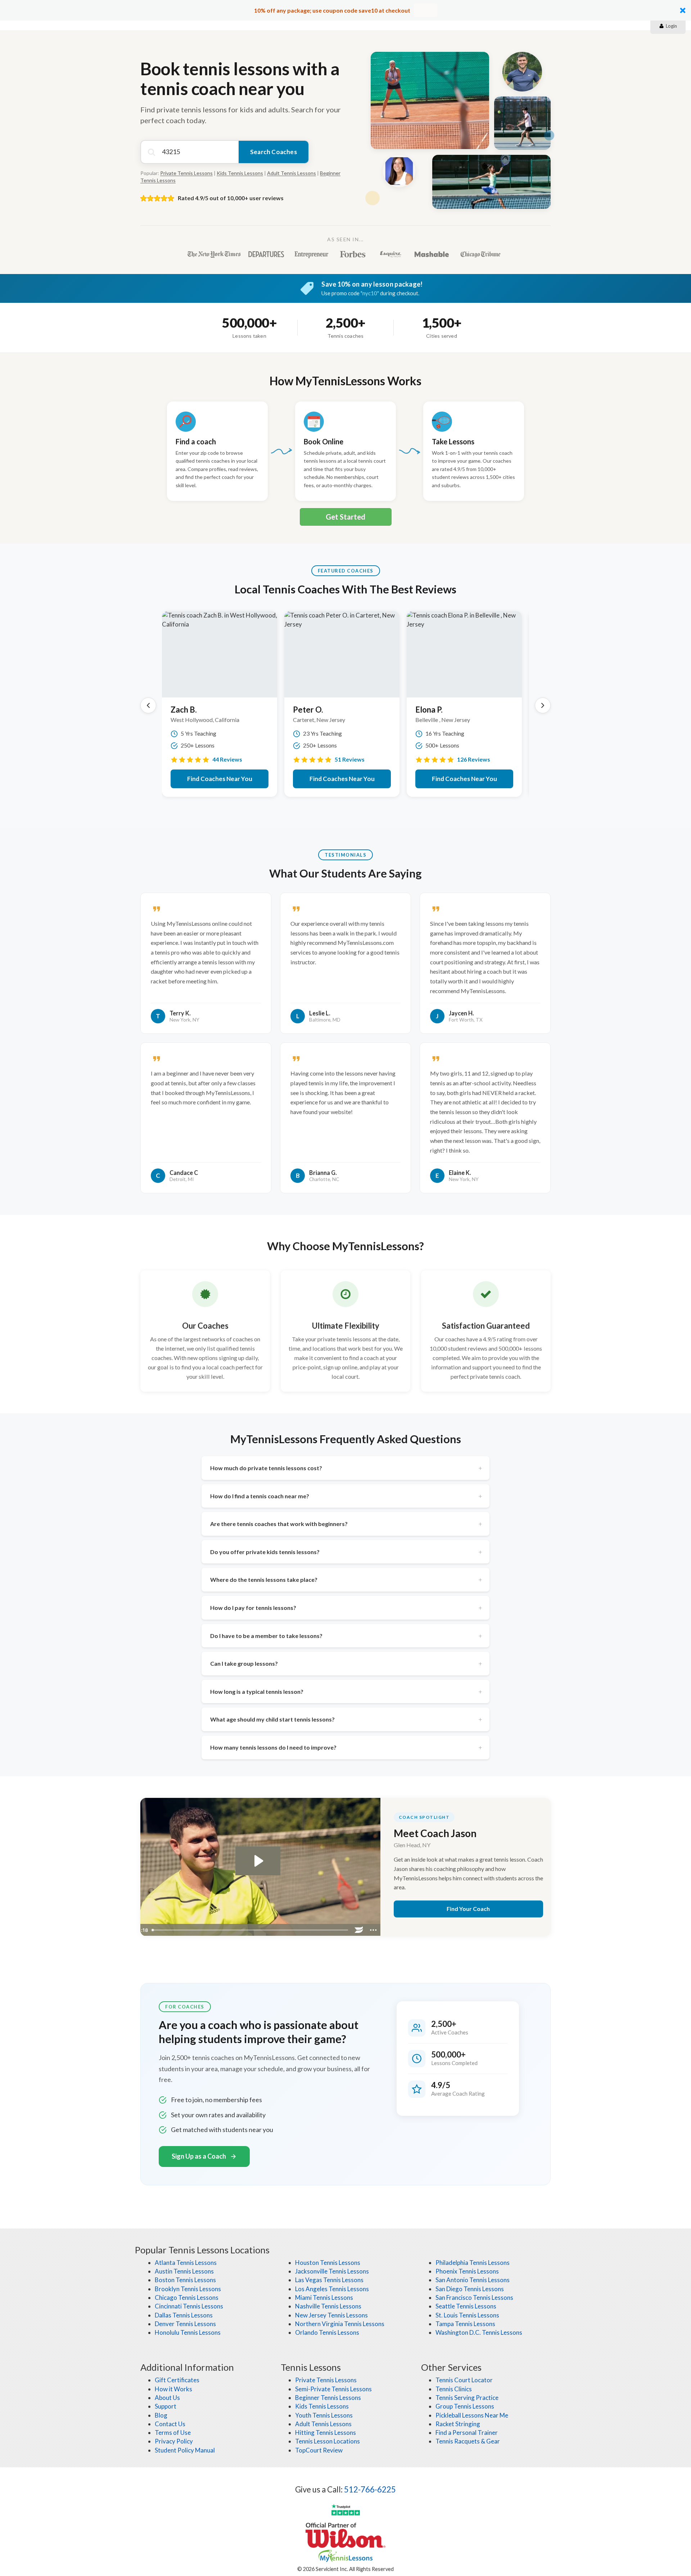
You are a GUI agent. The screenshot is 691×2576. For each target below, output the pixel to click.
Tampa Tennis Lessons (465, 2324)
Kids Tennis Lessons (240, 173)
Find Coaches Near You (220, 779)
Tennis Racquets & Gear (468, 2441)
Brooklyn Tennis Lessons (188, 2289)
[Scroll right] (543, 705)
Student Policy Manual (185, 2450)
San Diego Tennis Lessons (470, 2289)
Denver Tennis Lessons (185, 2324)
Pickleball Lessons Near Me (472, 2415)
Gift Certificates (177, 2380)
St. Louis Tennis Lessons (467, 2315)
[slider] (250, 1930)
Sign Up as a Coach (199, 2156)
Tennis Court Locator (464, 2380)
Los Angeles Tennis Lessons (332, 2289)
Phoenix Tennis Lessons (467, 2271)
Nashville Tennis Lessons (328, 2306)
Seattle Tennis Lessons (466, 2306)
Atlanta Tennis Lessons (186, 2263)
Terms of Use (173, 2433)
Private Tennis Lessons (186, 173)
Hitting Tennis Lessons (326, 2433)
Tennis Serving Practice (467, 2398)
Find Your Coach (468, 1909)
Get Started (345, 517)
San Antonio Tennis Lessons (473, 2280)
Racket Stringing (458, 2424)
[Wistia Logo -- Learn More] (359, 1930)
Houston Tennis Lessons (328, 2263)
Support (166, 2406)
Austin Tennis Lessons (184, 2271)
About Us (167, 2398)
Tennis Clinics (454, 2389)
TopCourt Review (319, 2450)
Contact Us (170, 2424)
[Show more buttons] (374, 1930)
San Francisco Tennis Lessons (474, 2297)
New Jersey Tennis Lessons (331, 2315)
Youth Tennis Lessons (324, 2415)
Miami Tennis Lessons (324, 2297)
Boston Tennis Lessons (185, 2280)
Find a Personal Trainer (467, 2433)
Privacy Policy (174, 2441)
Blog (161, 2415)
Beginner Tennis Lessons (328, 2398)
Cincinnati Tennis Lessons (189, 2306)
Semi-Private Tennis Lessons (333, 2389)
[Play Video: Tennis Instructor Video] (258, 1861)
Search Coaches (274, 152)
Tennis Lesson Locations (328, 2441)
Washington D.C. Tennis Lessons (479, 2332)
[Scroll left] (148, 705)
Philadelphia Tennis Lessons (473, 2263)
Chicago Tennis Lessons (187, 2297)
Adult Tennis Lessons (292, 173)
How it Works (173, 2389)
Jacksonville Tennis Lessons (332, 2271)
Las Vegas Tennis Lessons (329, 2280)
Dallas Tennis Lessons (184, 2315)
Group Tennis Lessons (465, 2406)
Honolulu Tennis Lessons (188, 2332)
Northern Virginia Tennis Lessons (340, 2324)
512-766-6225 (370, 2489)
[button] (345, 10)
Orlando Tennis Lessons (327, 2332)
